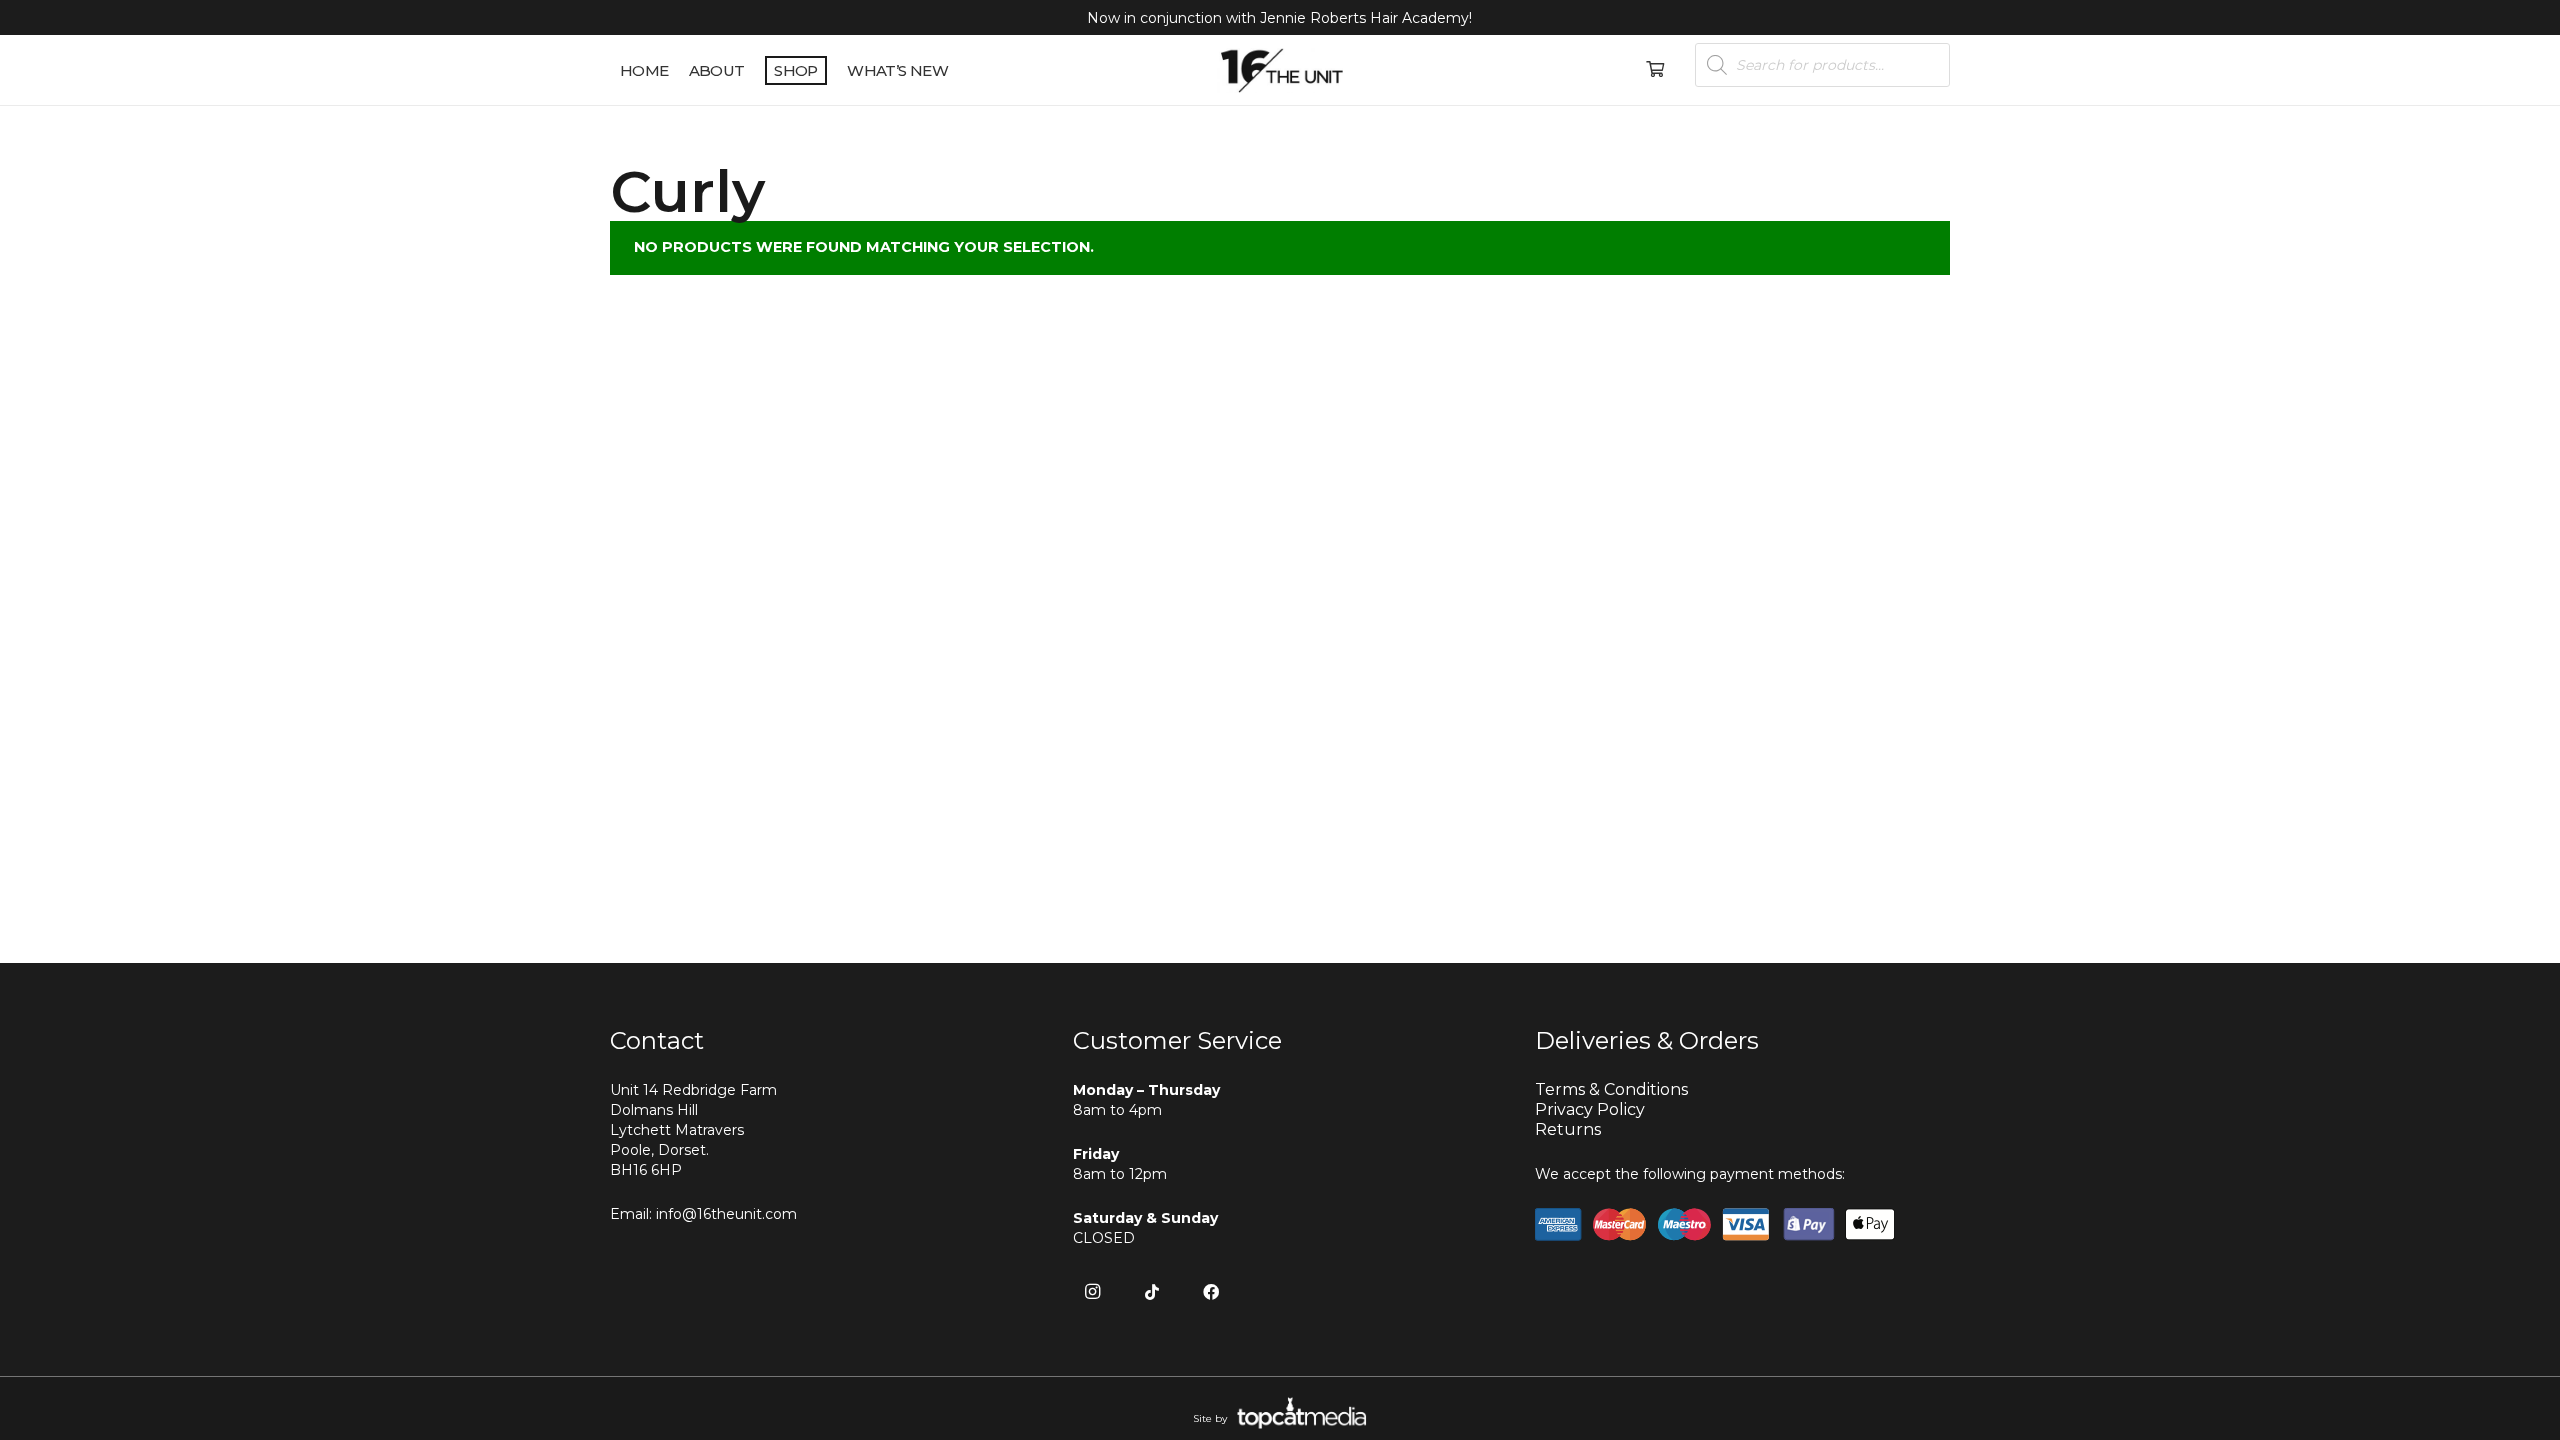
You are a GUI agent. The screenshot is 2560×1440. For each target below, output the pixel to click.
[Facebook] (1211, 1292)
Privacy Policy (1590, 1109)
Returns (1568, 1129)
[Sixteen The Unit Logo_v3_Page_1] (1280, 70)
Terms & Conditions (1611, 1089)
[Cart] (1654, 70)
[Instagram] (1093, 1292)
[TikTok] (1152, 1292)
